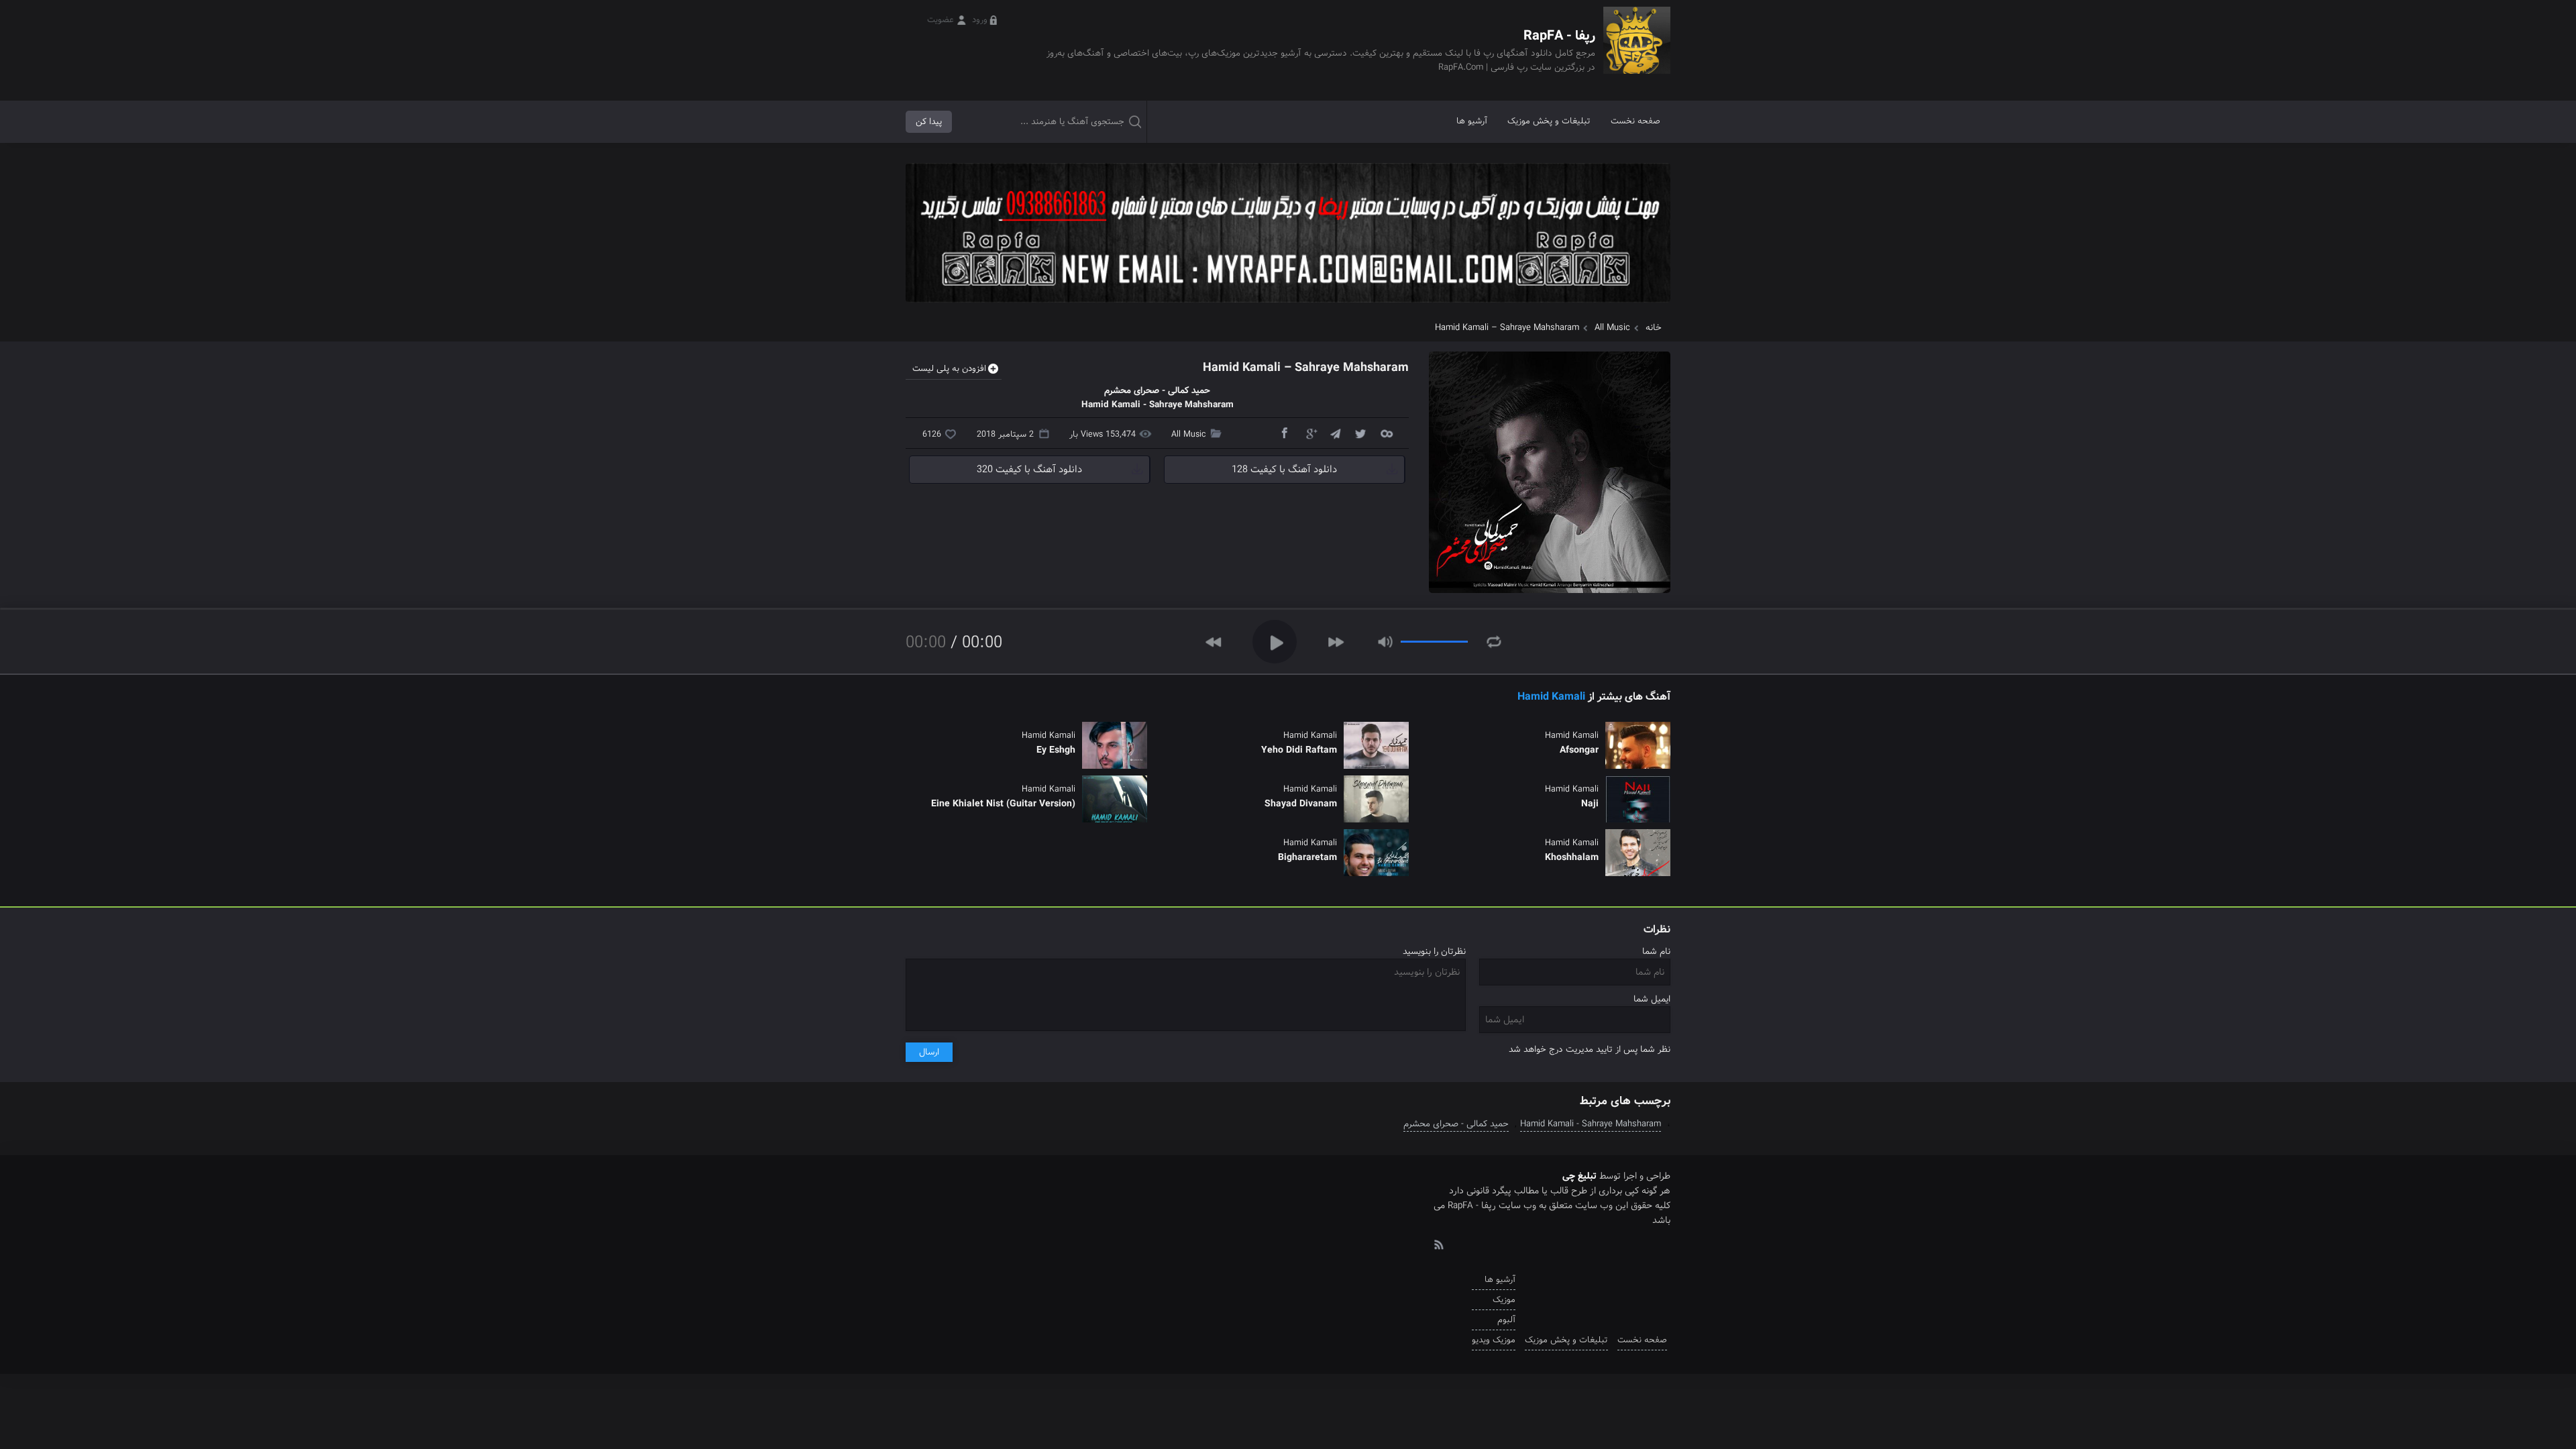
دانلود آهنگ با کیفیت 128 (1284, 470)
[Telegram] (1335, 433)
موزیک (1504, 1300)
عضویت (941, 20)
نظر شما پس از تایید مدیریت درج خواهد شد (1590, 1050)
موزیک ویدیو (1494, 1340)
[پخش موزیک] (1288, 307)
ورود (980, 20)
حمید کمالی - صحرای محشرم (1456, 1124)
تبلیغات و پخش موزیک (1549, 121)
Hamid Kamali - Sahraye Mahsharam (1591, 1124)
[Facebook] (1284, 433)
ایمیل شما (1652, 999)
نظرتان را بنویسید (1434, 952)
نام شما (1656, 952)
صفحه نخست (1635, 121)
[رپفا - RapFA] (1637, 50)
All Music (1612, 328)
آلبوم (1506, 1320)
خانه (1654, 328)
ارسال (929, 1052)
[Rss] (1438, 1244)
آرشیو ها (1472, 121)
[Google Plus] (1309, 433)
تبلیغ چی (1579, 1176)
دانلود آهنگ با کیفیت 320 (1029, 470)
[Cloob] (1386, 433)
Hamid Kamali (1551, 697)
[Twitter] (1360, 433)
